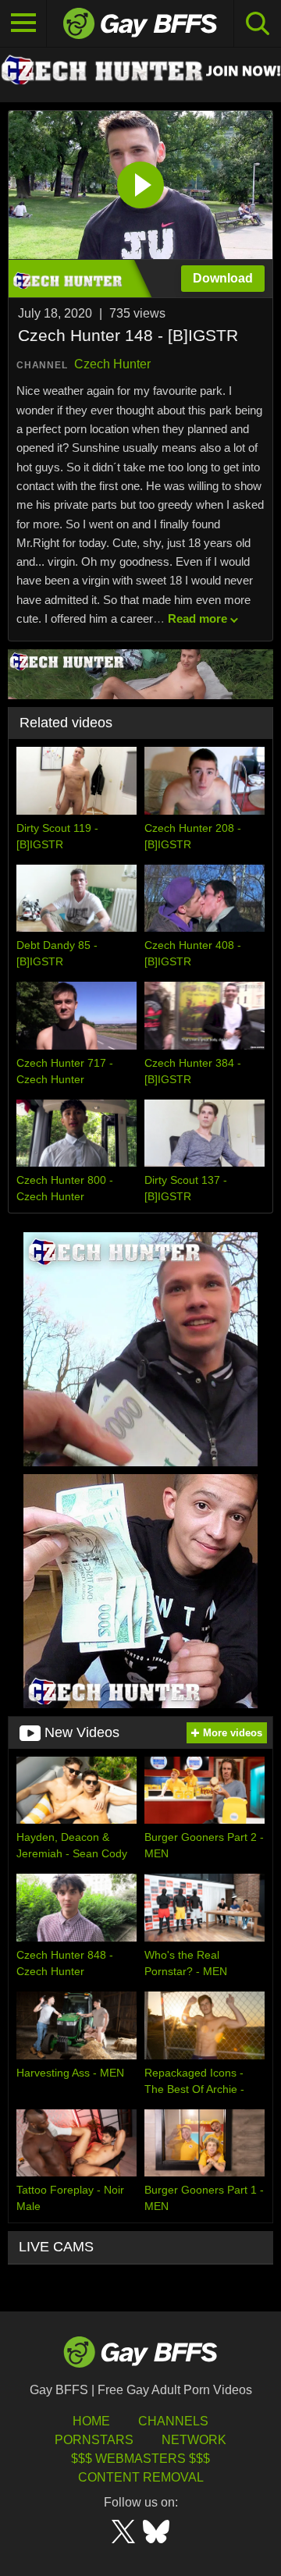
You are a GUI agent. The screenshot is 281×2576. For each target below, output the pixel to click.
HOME (91, 2421)
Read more (197, 618)
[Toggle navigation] (23, 23)
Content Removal (141, 2477)
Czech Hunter (112, 364)
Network (194, 2440)
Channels (173, 2421)
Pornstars (94, 2440)
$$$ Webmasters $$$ (140, 2459)
